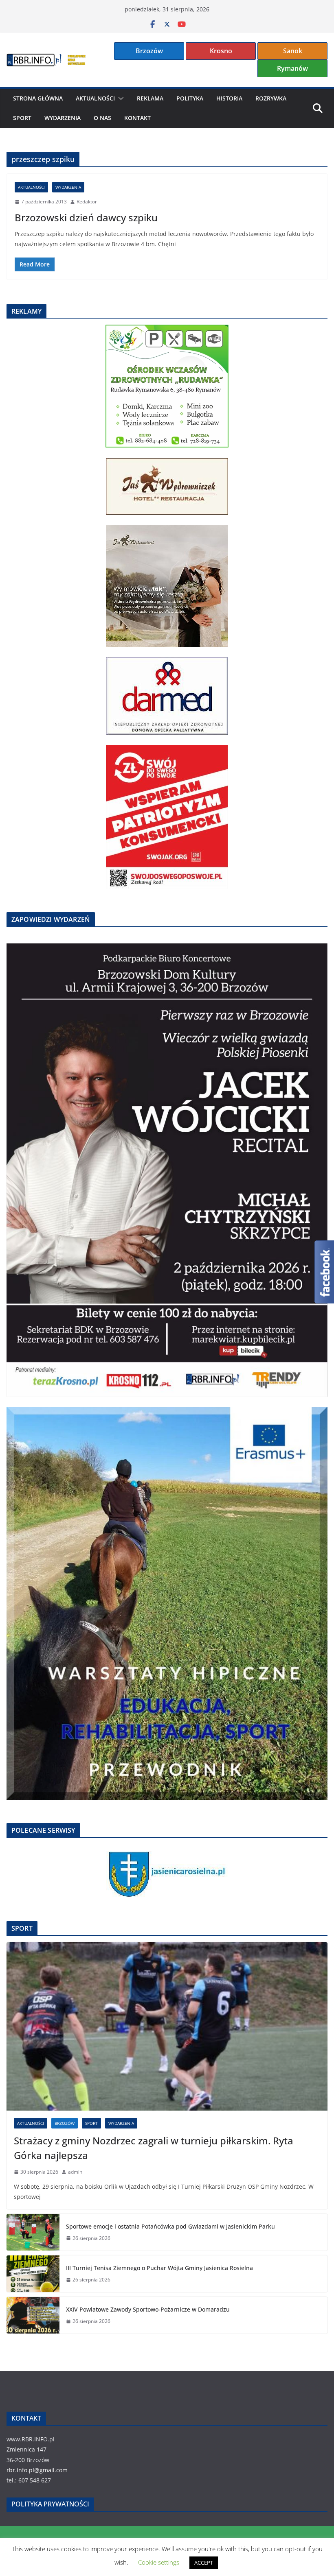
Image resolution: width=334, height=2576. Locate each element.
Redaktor (87, 202)
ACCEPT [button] (204, 2563)
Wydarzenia (63, 118)
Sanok (293, 51)
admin (75, 2172)
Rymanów (292, 68)
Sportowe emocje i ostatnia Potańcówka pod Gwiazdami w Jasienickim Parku (170, 2226)
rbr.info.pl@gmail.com (37, 2470)
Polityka (190, 98)
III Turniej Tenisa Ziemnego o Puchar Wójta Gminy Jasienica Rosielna (159, 2268)
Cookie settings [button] (159, 2562)
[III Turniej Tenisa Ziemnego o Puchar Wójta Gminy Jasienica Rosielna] (33, 2274)
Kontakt (137, 118)
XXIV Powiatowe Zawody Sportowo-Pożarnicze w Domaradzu (148, 2309)
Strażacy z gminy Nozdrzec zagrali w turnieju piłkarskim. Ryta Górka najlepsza (154, 2148)
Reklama (150, 98)
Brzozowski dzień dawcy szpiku (86, 217)
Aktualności (95, 98)
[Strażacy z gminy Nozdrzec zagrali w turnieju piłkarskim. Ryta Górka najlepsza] (167, 2026)
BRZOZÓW (65, 2123)
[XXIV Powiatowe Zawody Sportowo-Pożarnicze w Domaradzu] (33, 2315)
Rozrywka (271, 98)
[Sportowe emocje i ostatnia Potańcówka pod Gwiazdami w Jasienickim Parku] (33, 2232)
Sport (22, 118)
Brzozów (149, 51)
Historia (229, 98)
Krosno (221, 51)
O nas (102, 118)
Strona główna (38, 98)
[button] (119, 98)
